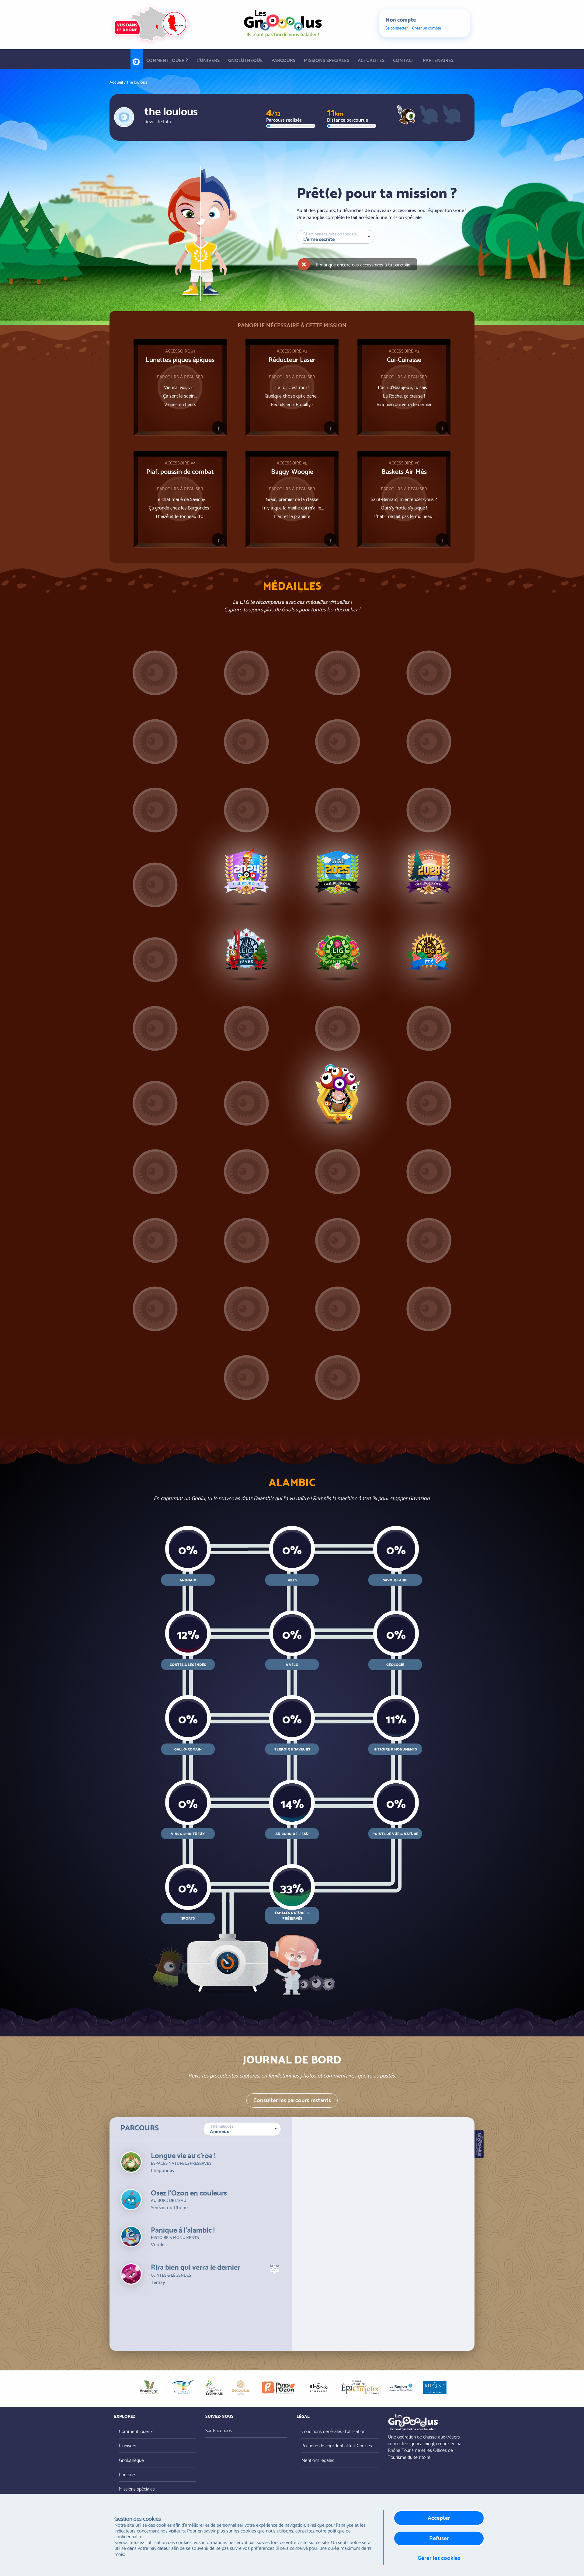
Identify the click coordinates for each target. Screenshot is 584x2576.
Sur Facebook (219, 2430)
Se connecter (397, 28)
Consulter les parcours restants (292, 2100)
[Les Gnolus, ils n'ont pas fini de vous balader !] (283, 22)
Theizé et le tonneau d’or (180, 516)
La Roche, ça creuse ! (404, 395)
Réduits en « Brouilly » (292, 404)
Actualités (371, 60)
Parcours (283, 60)
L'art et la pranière (292, 516)
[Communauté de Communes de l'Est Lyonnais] (183, 2387)
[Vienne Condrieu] (360, 2387)
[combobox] (242, 2129)
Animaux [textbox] (219, 2131)
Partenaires (438, 60)
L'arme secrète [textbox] (319, 238)
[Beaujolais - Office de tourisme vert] (149, 2387)
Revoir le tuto (158, 121)
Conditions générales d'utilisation (333, 2431)
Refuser (439, 2538)
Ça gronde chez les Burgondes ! (180, 507)
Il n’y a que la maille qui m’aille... (292, 507)
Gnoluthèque (245, 60)
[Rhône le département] (435, 2387)
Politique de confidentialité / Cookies (337, 2445)
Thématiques (222, 2126)
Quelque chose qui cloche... (292, 395)
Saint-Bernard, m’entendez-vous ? (404, 499)
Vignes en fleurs (180, 404)
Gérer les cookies (439, 2557)
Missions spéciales (327, 60)
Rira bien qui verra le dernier (404, 404)
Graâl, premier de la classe (292, 499)
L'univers (208, 60)
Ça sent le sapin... (180, 395)
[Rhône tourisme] (319, 2387)
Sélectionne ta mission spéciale (330, 234)
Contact (404, 60)
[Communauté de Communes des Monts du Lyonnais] (214, 2387)
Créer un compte (427, 28)
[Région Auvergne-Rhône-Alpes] (401, 2387)
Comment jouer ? (167, 60)
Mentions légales (318, 2460)
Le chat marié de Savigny (180, 499)
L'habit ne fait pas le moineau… (404, 516)
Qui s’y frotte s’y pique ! (404, 507)
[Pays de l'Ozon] (278, 2387)
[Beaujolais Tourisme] (241, 2387)
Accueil (137, 60)
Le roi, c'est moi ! (292, 387)
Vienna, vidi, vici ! (180, 387)
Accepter (439, 2517)
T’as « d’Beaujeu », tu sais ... (404, 387)
